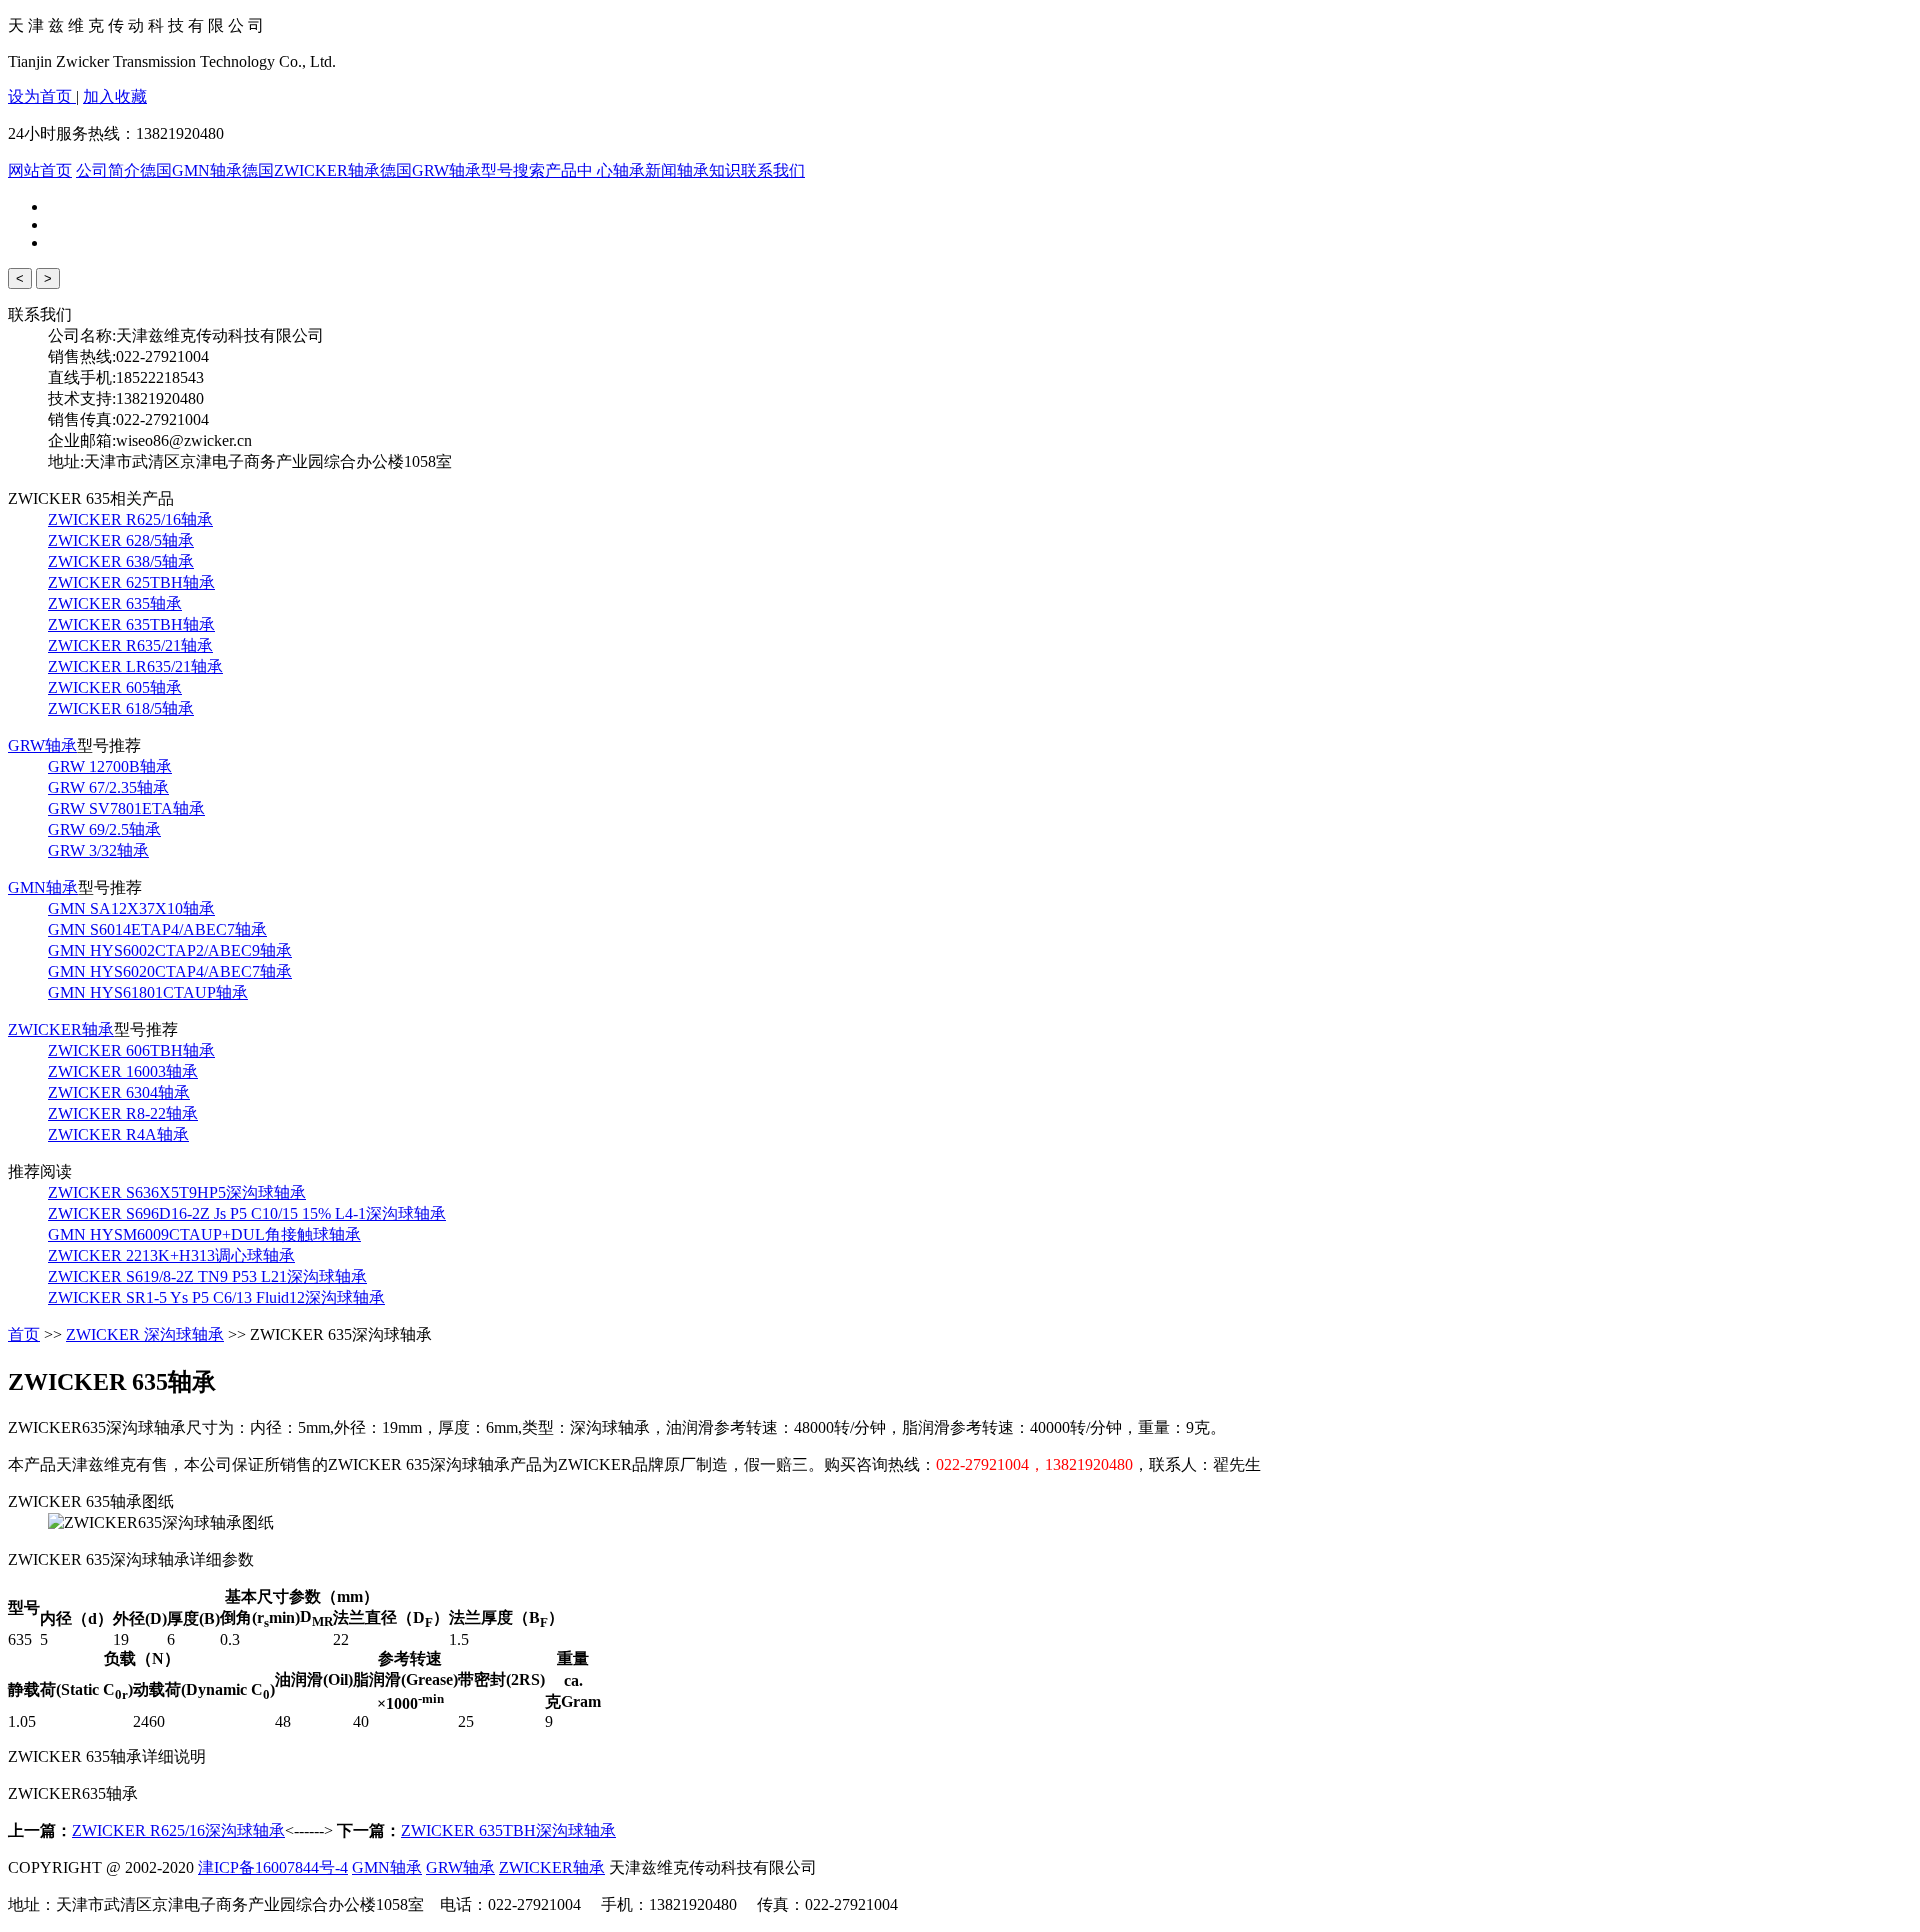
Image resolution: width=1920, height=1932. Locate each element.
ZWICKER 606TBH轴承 (131, 1050)
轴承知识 (709, 170)
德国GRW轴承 (430, 170)
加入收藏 (115, 96)
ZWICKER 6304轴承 (119, 1092)
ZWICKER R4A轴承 (118, 1134)
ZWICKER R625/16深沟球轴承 (178, 1830)
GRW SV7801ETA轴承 (126, 808)
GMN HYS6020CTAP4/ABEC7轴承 (170, 971)
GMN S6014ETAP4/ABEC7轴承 (157, 929)
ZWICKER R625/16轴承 (130, 519)
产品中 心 (579, 170)
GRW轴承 (42, 745)
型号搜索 (513, 170)
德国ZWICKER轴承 (311, 170)
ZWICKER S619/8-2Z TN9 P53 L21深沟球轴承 (207, 1276)
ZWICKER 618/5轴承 (121, 708)
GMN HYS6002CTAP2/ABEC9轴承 (170, 950)
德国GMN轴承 (191, 170)
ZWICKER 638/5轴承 (121, 561)
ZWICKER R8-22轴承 (123, 1113)
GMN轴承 (43, 887)
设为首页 (42, 96)
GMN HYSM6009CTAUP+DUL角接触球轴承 (204, 1234)
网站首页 (40, 170)
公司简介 (108, 170)
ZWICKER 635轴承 (115, 603)
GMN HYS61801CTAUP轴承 (148, 992)
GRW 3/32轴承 (98, 850)
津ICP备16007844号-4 (273, 1867)
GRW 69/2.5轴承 (104, 829)
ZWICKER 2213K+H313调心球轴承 (171, 1255)
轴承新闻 (645, 170)
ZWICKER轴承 (61, 1029)
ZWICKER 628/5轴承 (121, 540)
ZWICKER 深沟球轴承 (145, 1334)
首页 (24, 1334)
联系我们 (773, 170)
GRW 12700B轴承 (110, 766)
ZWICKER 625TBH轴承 (131, 582)
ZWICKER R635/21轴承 (130, 645)
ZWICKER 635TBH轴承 (131, 624)
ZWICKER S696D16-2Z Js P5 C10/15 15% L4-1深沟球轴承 (247, 1213)
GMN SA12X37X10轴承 (131, 908)
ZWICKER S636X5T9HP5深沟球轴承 (177, 1192)
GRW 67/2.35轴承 (108, 787)
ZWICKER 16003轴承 (123, 1071)
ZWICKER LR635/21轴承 (135, 666)
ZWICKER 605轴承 (115, 687)
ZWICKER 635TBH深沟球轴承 (508, 1830)
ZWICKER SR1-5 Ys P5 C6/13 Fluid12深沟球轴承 (216, 1297)
